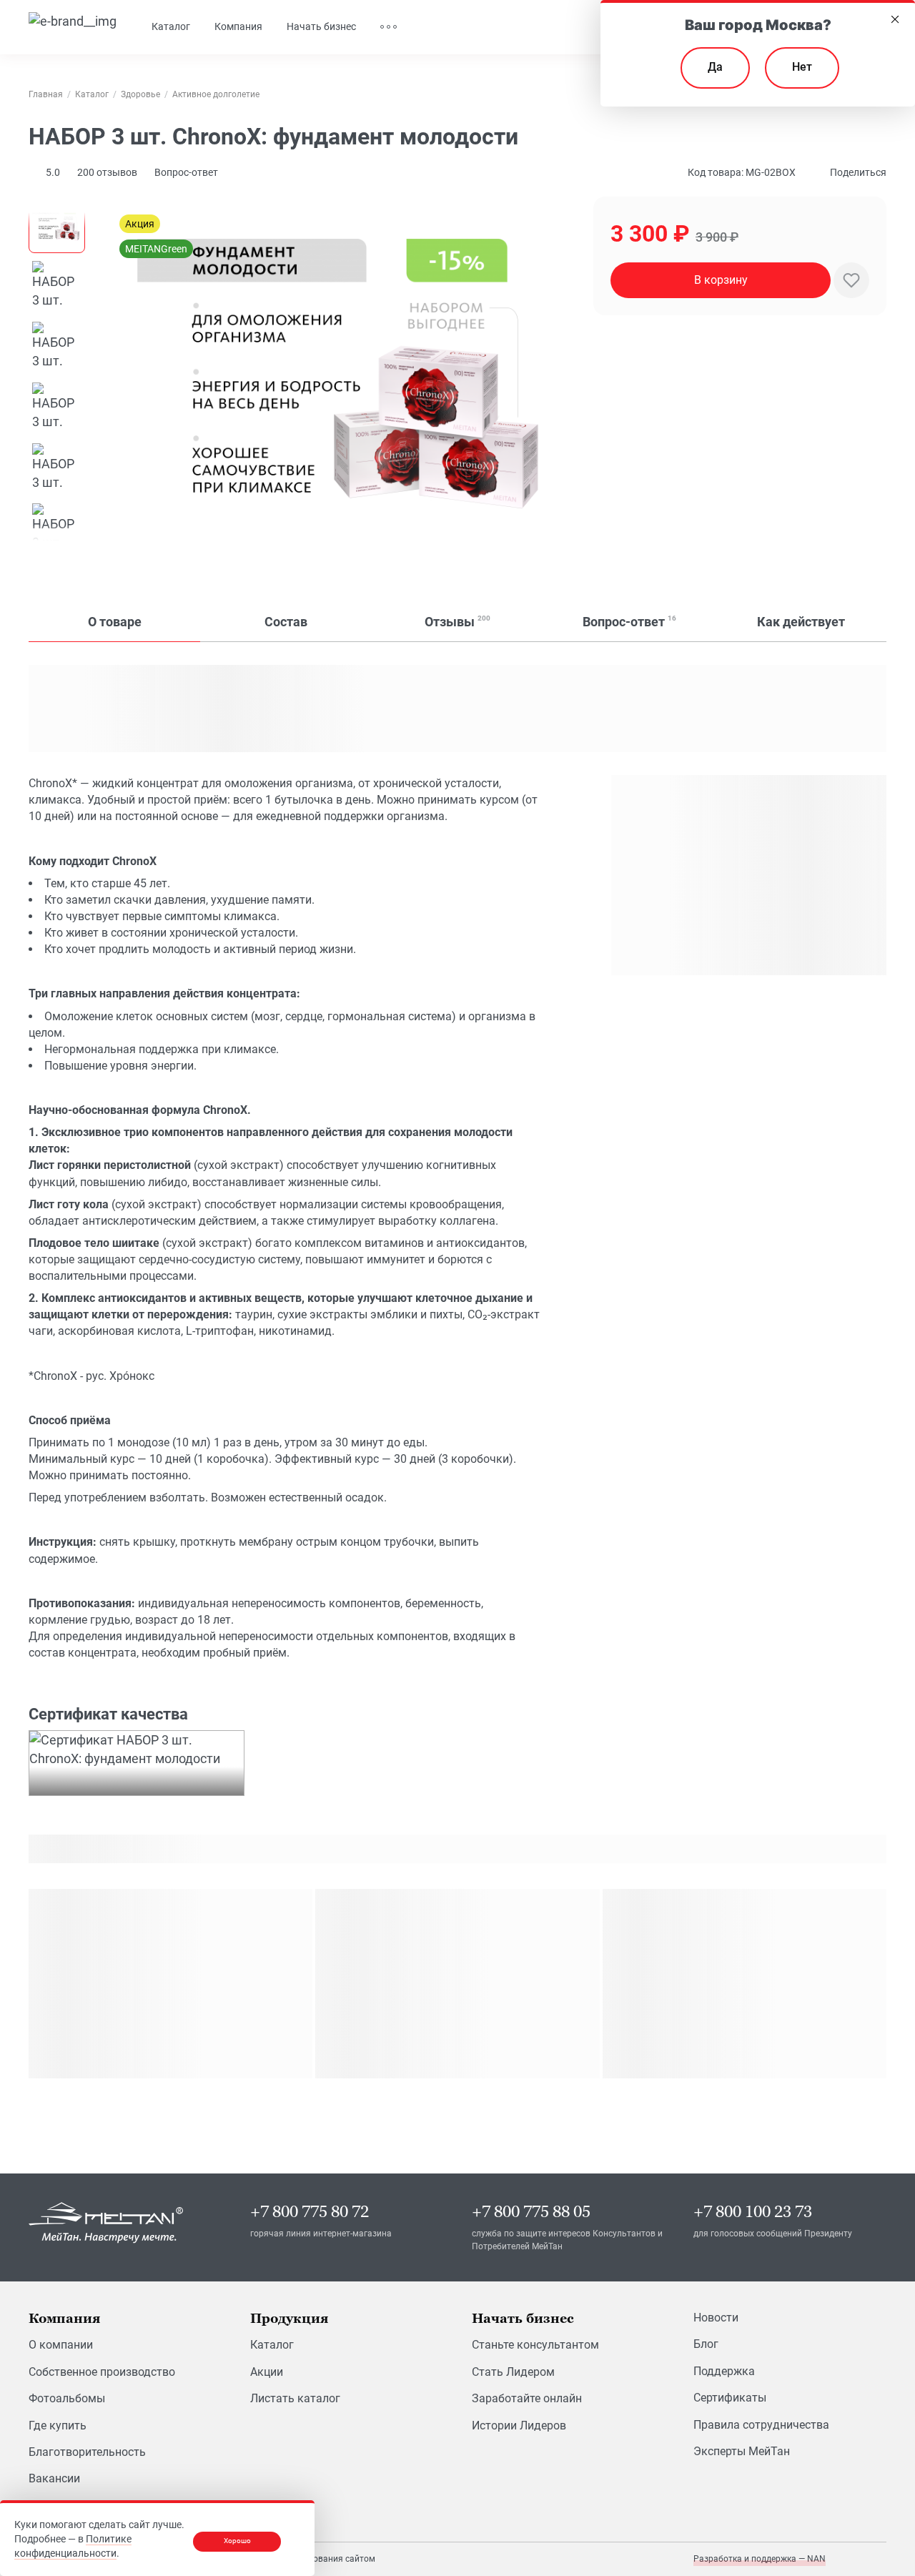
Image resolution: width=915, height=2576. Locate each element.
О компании (61, 2345)
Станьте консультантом (535, 2345)
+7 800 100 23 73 (753, 2212)
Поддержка (724, 2371)
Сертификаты (730, 2398)
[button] (107, 172)
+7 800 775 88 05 (531, 2212)
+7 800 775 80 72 (310, 2212)
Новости (716, 2318)
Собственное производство (102, 2372)
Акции (267, 2372)
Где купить (58, 2426)
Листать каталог (295, 2398)
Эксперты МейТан (742, 2451)
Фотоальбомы (67, 2398)
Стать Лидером (513, 2372)
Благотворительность (87, 2452)
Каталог (272, 2345)
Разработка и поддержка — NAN (760, 2559)
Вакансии (54, 2478)
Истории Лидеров (519, 2426)
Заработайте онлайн (527, 2398)
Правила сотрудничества (761, 2425)
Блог (706, 2344)
